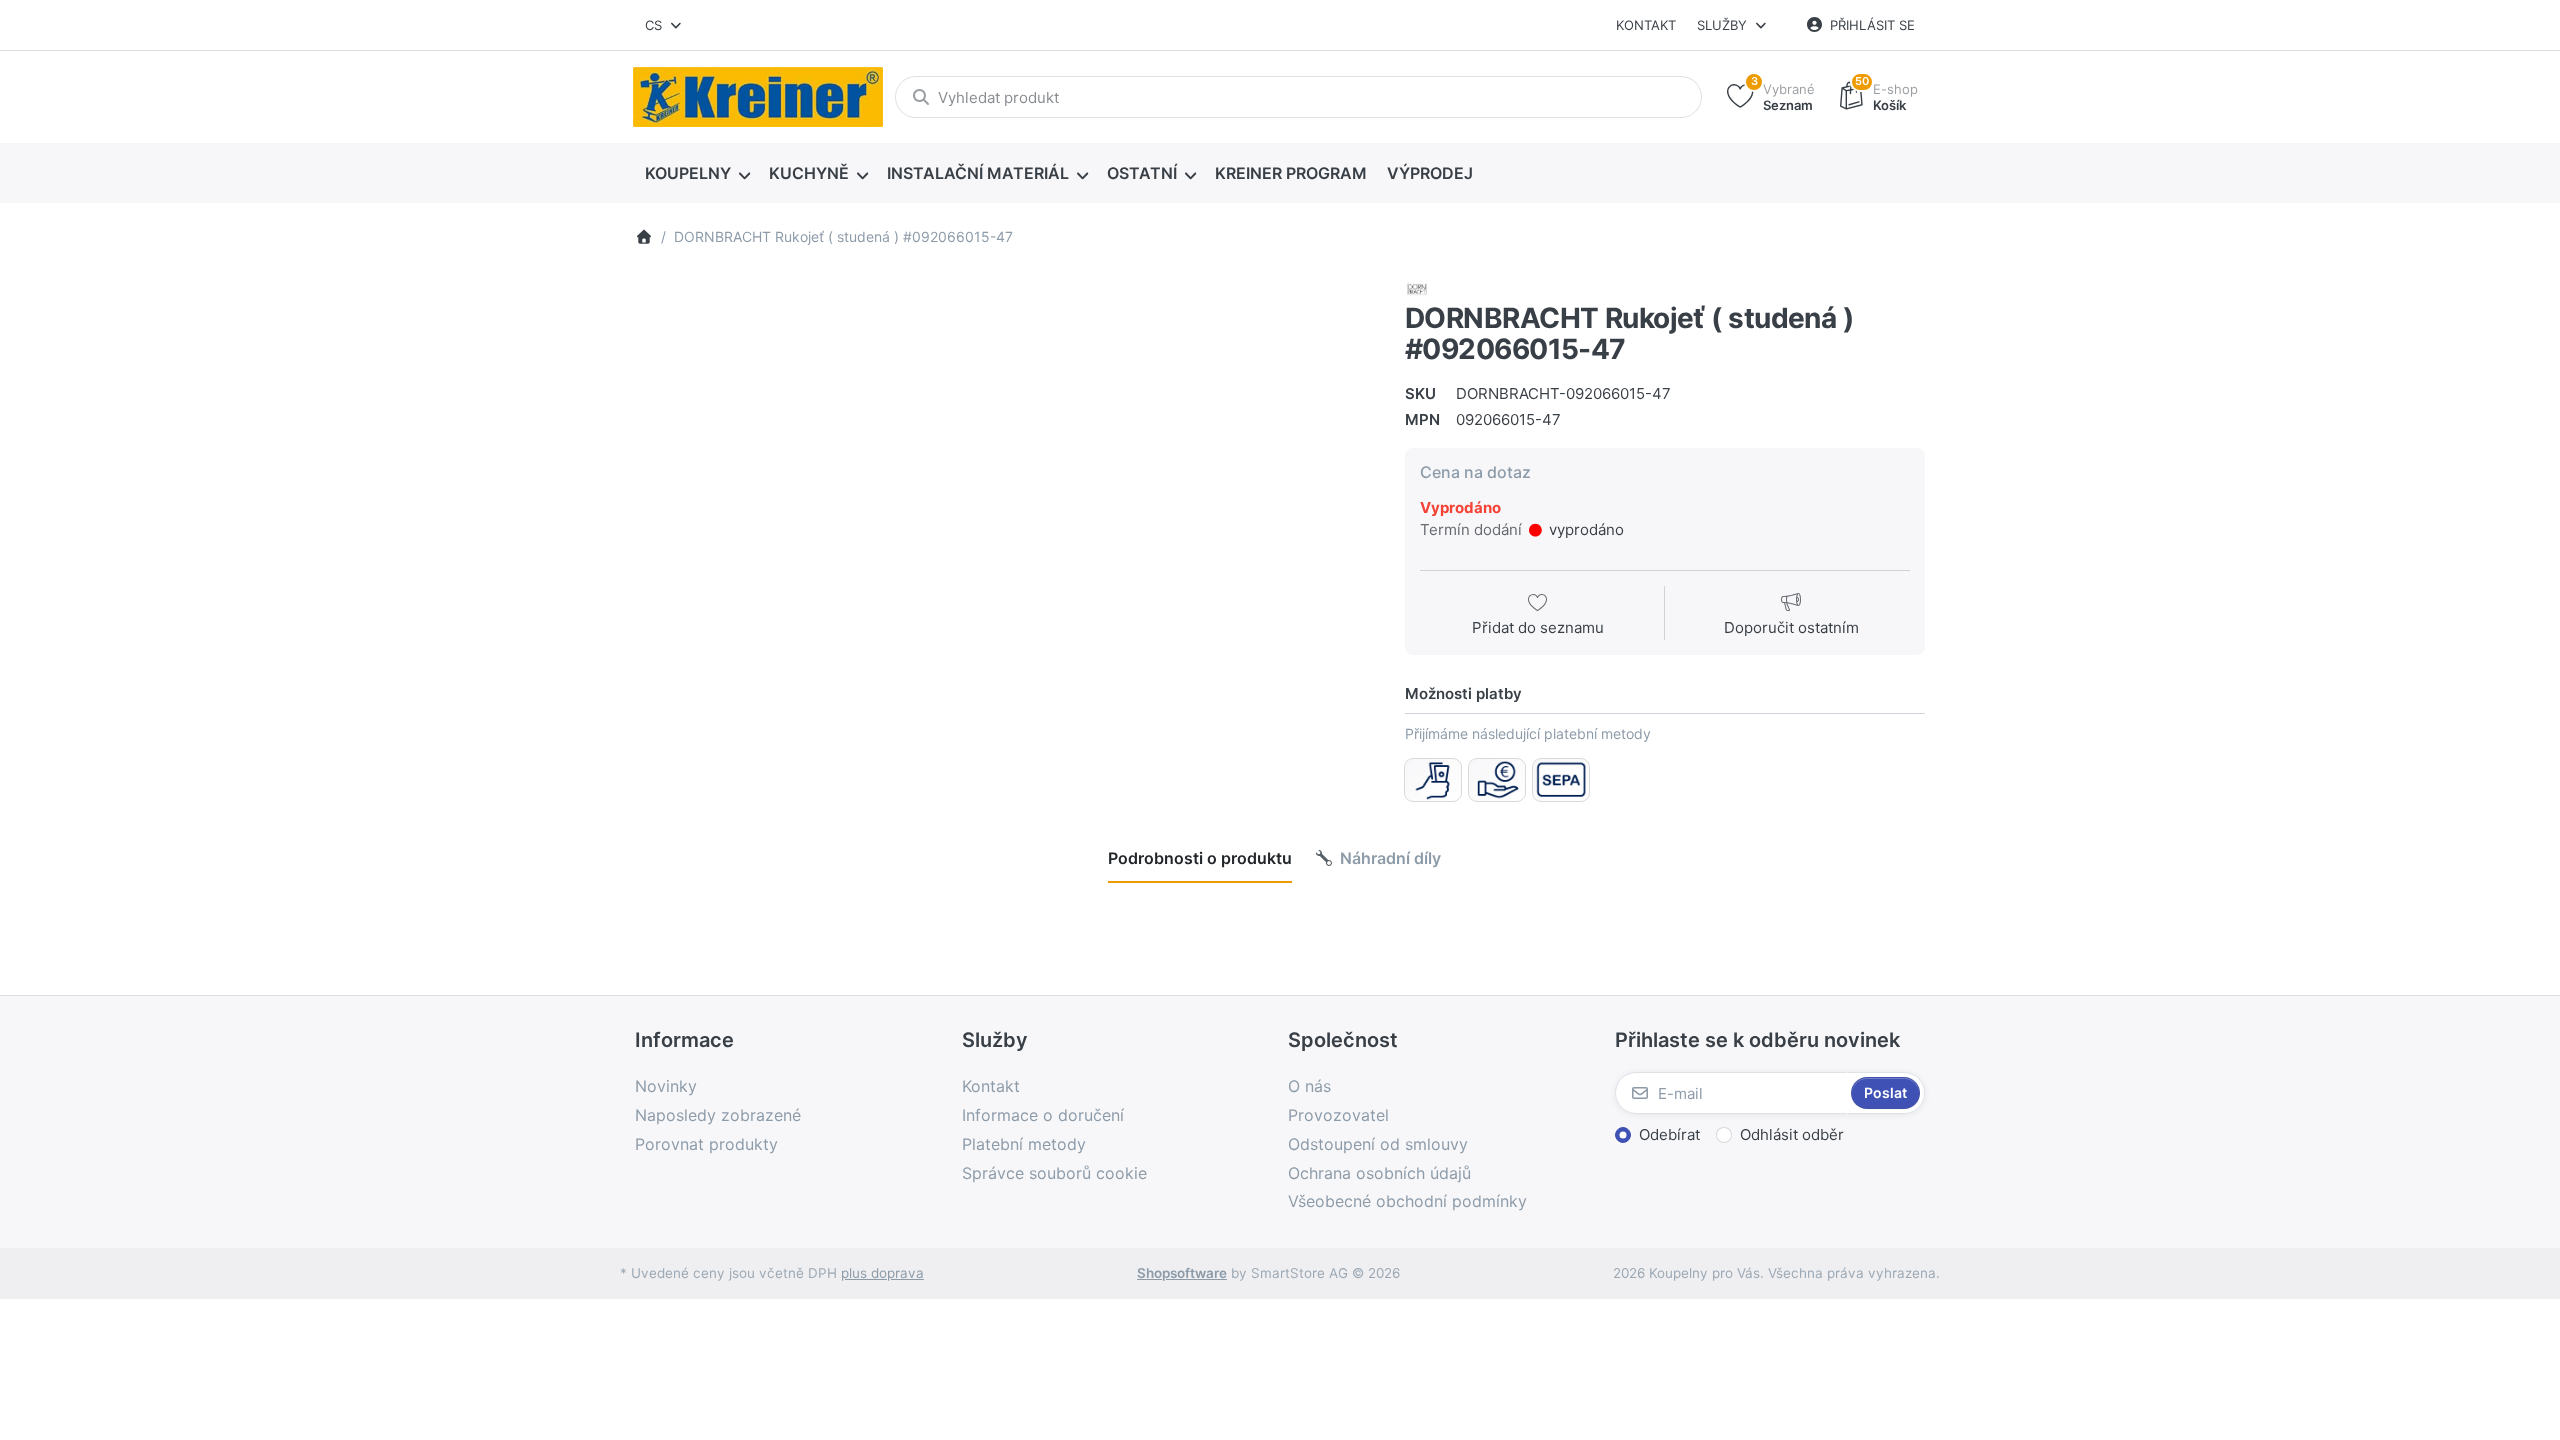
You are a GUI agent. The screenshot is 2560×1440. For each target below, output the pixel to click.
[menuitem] (697, 174)
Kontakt (1646, 25)
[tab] (1200, 858)
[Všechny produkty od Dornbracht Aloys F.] (1417, 287)
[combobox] (664, 25)
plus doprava (882, 1273)
